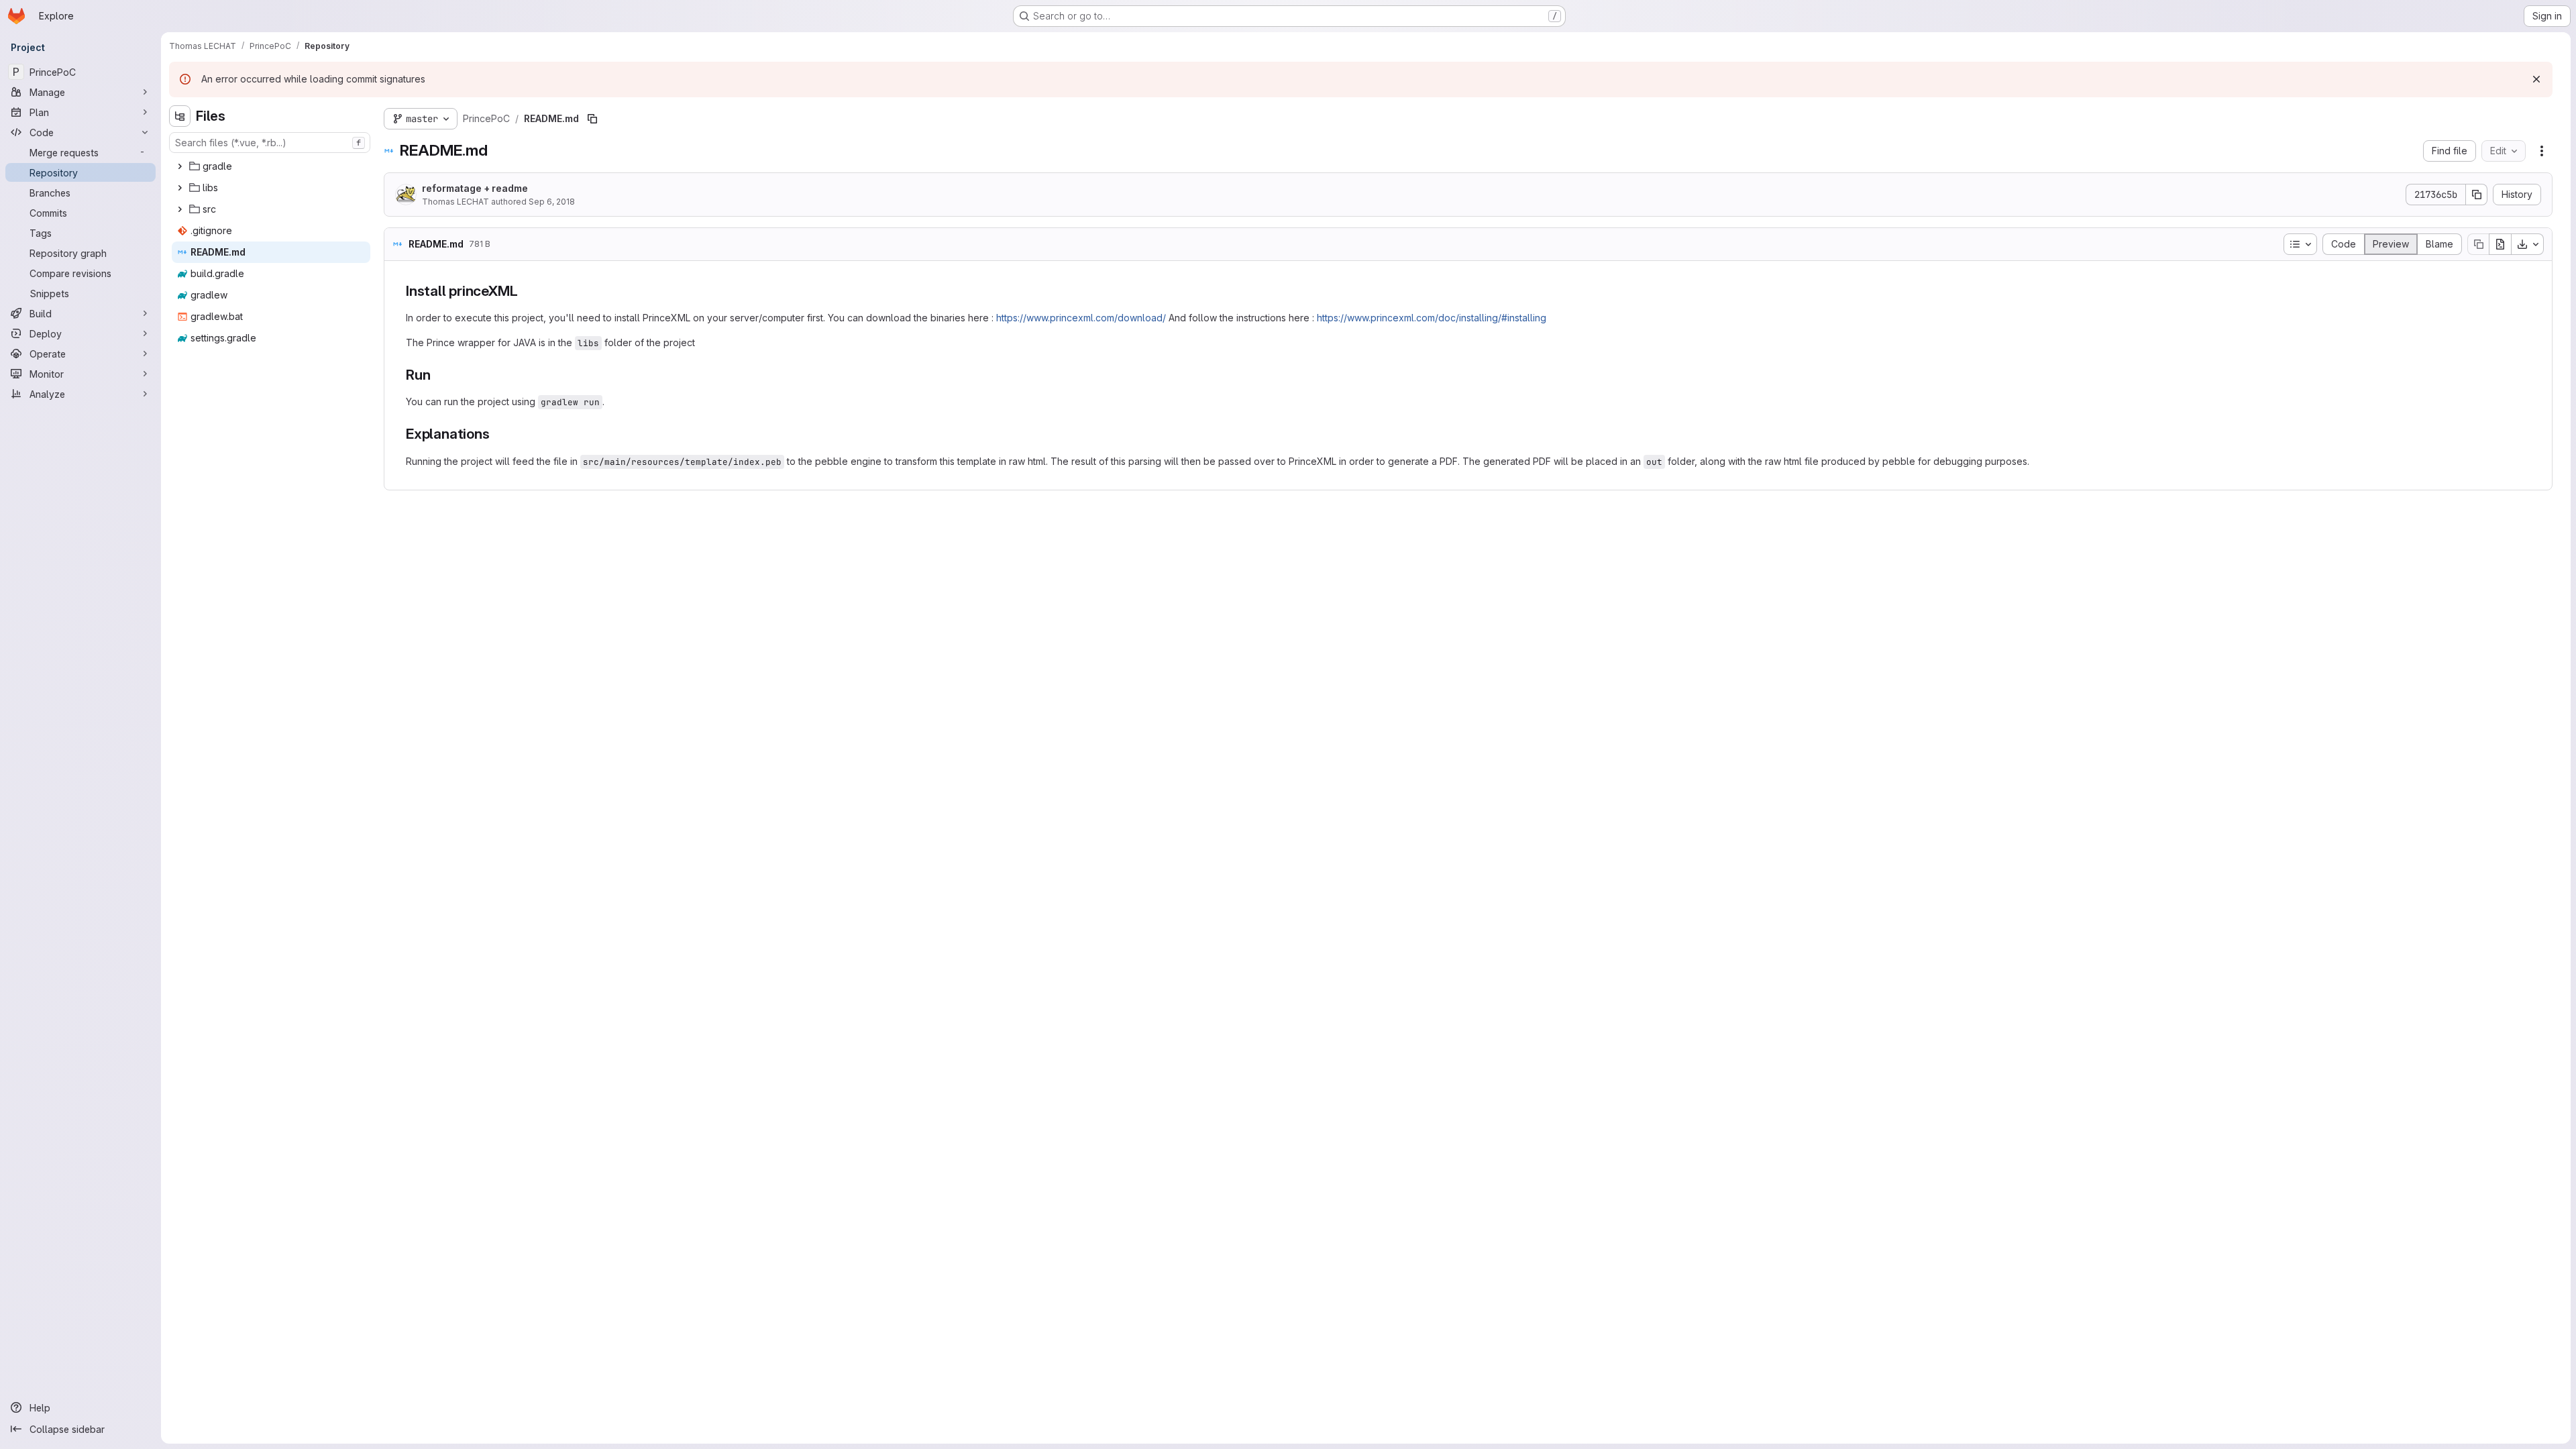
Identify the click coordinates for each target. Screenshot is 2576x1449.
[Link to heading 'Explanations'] (497, 434)
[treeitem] (271, 166)
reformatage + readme (475, 188)
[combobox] (270, 143)
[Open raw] (2500, 244)
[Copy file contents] (2478, 244)
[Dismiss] (2536, 79)
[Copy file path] (592, 119)
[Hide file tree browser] (180, 116)
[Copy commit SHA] (2477, 195)
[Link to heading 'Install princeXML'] (525, 291)
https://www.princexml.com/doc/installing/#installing (1432, 318)
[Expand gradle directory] (180, 166)
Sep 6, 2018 (552, 202)
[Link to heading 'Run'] (438, 375)
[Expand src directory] (180, 209)
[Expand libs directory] (180, 188)
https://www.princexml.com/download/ (1081, 318)
